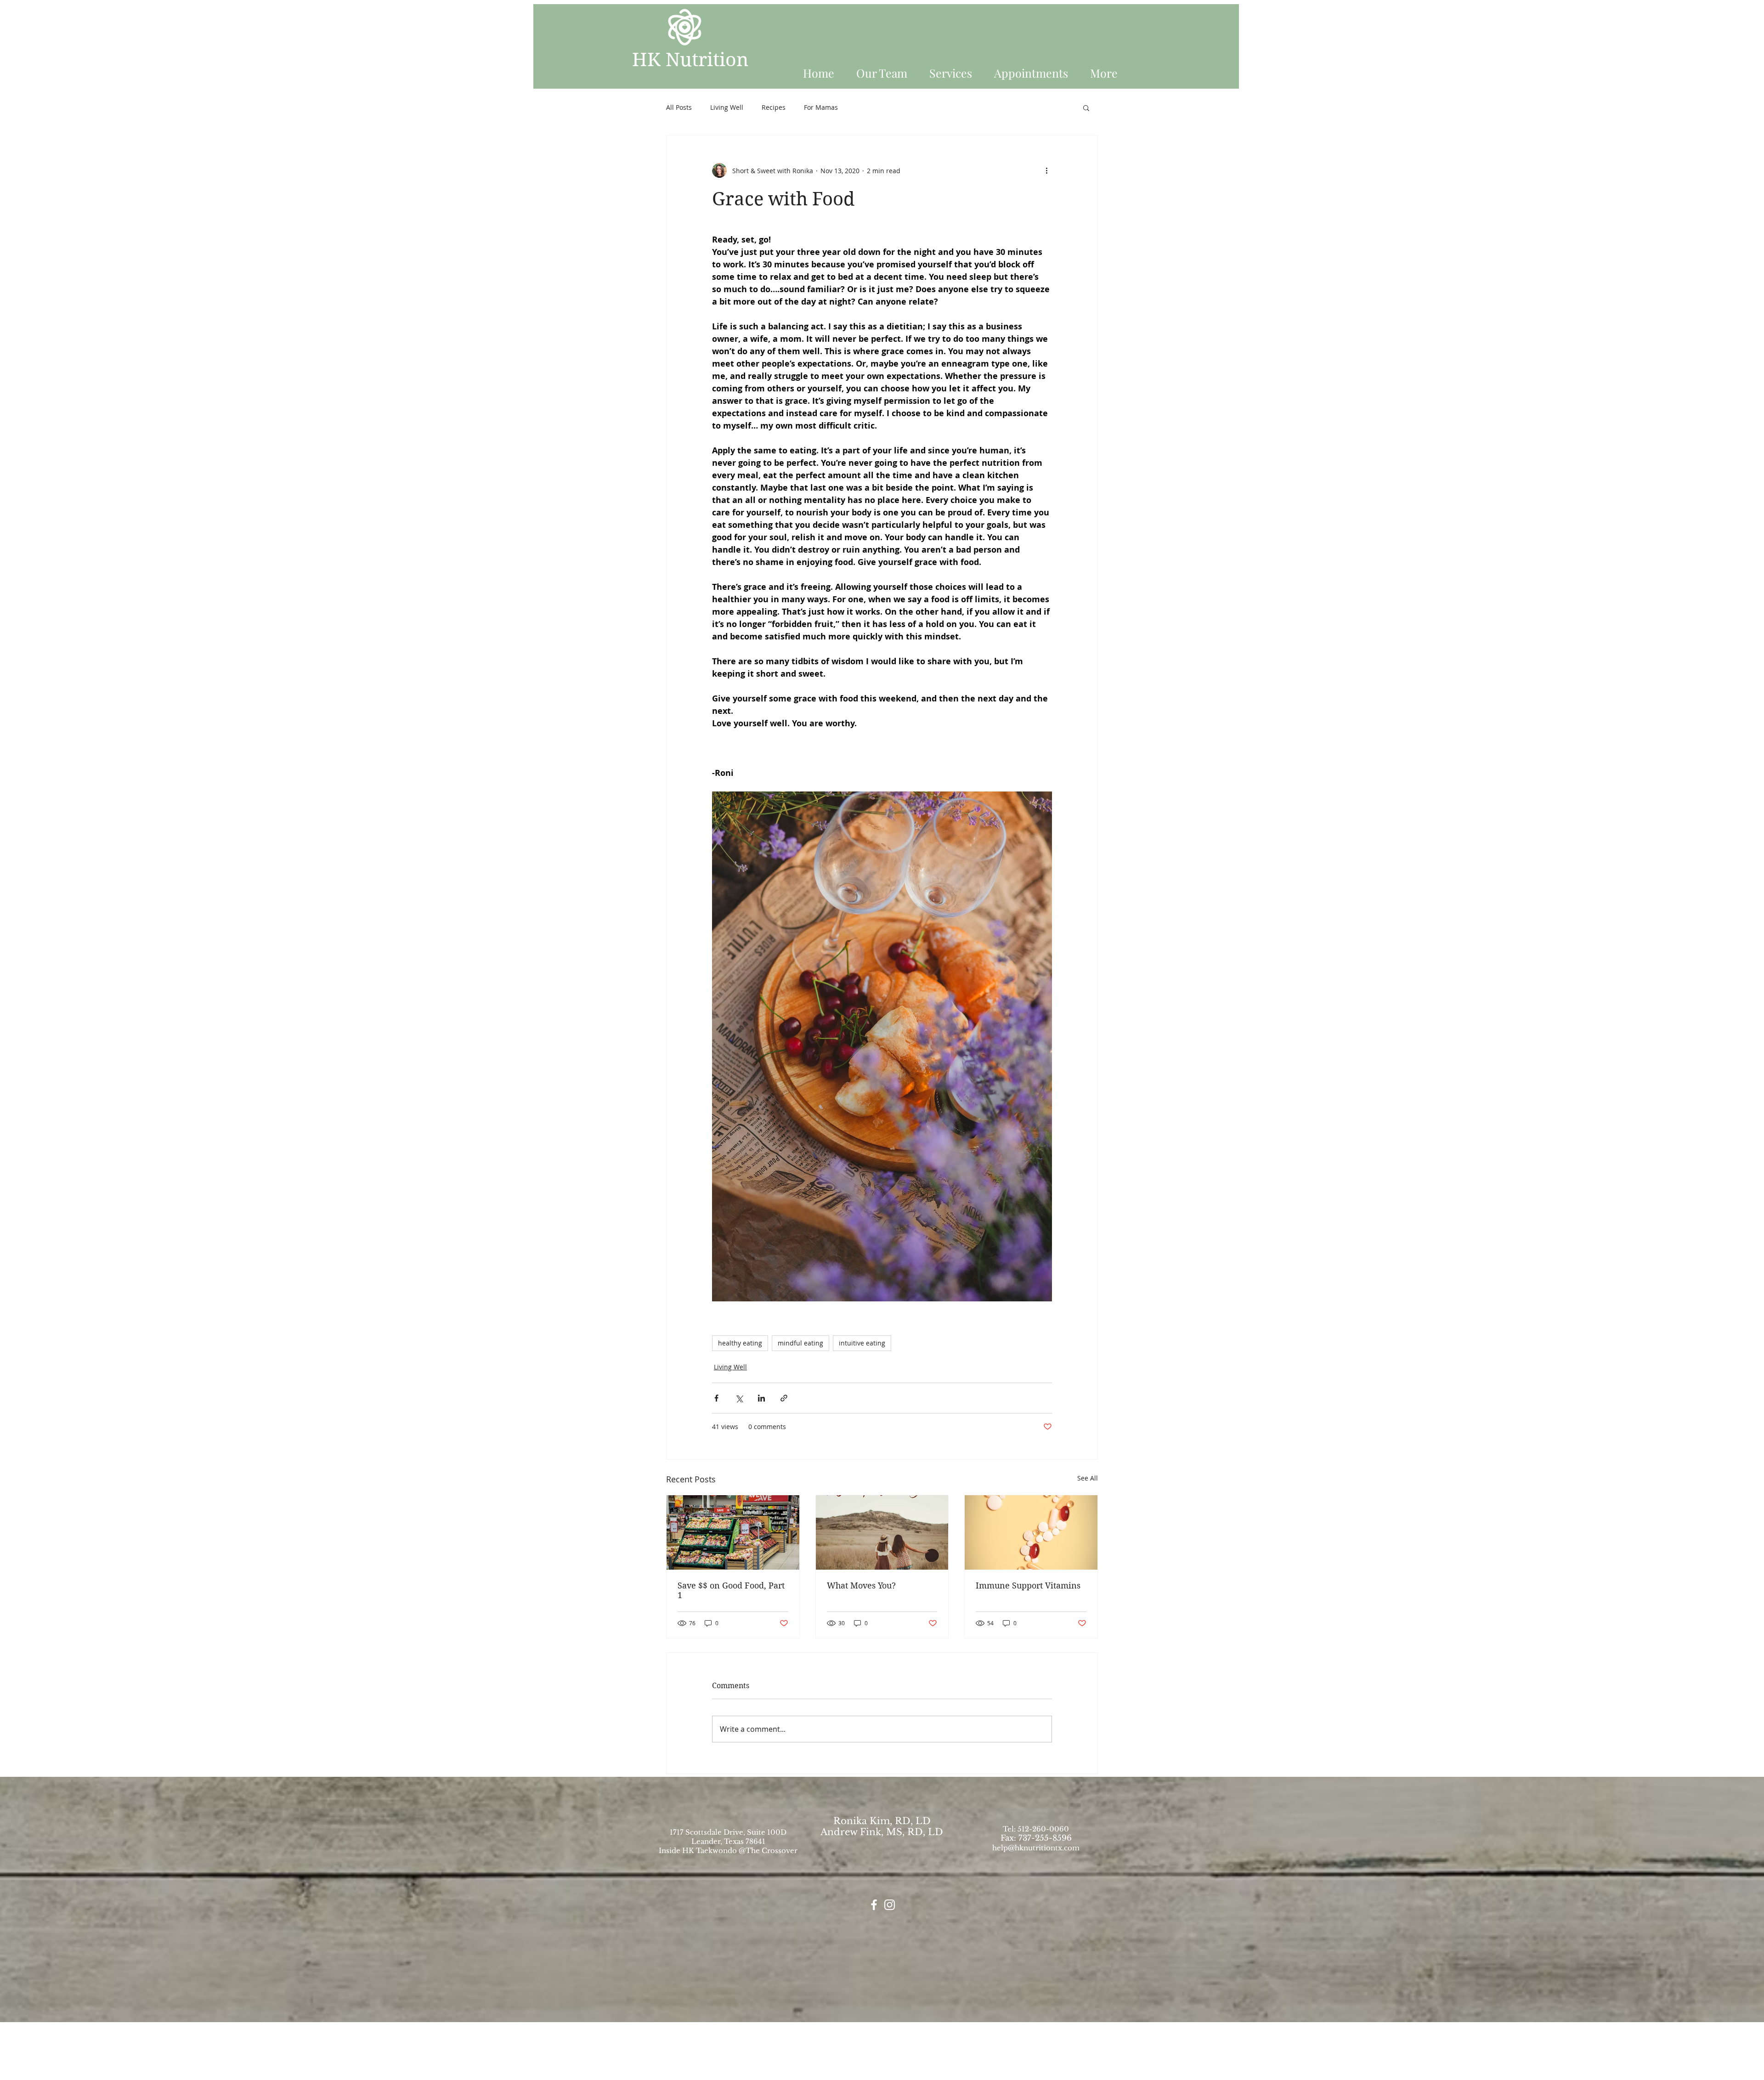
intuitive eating (862, 1343)
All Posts (679, 107)
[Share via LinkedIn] (761, 1398)
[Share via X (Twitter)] (739, 1398)
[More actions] (1046, 170)
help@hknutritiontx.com (1036, 1848)
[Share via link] (784, 1398)
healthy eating (740, 1343)
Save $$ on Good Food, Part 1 (731, 1590)
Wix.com (945, 2076)
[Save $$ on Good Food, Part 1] (733, 1532)
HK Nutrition (690, 60)
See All (1088, 1478)
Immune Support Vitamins (1028, 1585)
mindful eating (800, 1343)
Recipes (774, 107)
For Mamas (821, 107)
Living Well (727, 107)
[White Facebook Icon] (874, 1905)
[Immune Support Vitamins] (1031, 1532)
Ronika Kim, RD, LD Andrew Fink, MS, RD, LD (882, 1826)
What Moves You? (861, 1585)
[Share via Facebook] (716, 1398)
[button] (1107, 69)
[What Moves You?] (882, 1532)
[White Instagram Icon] (890, 1905)
